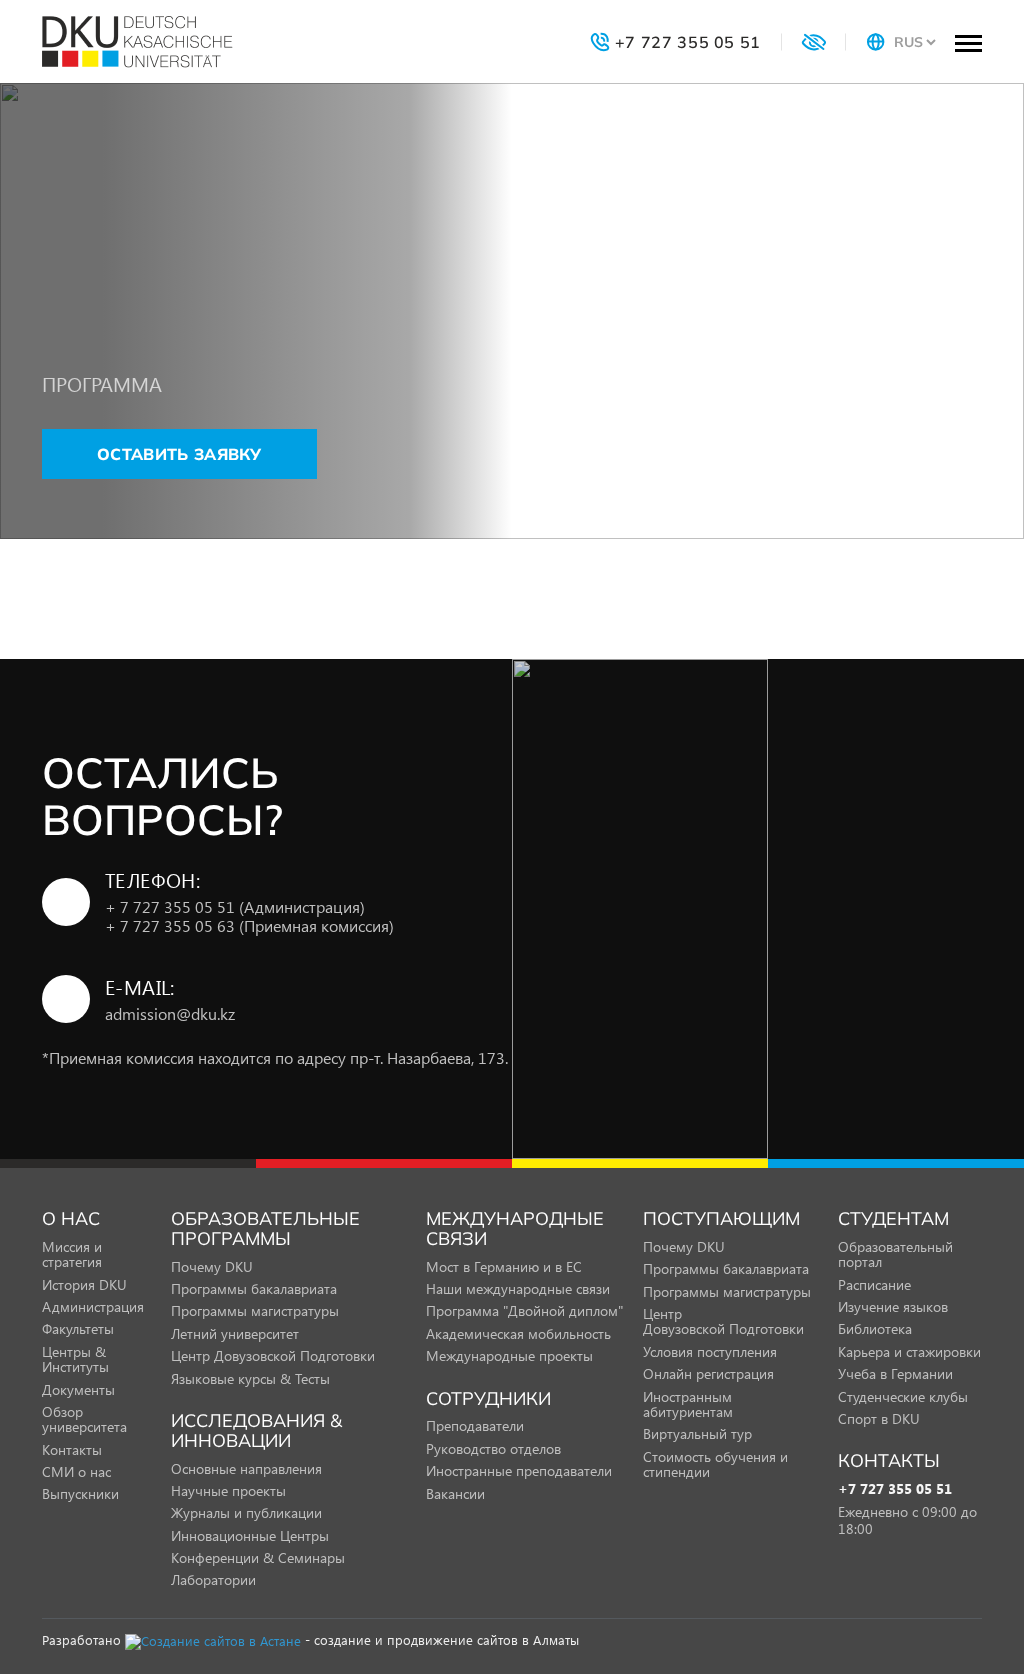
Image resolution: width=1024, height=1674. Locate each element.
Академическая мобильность (518, 1333)
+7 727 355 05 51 (895, 1489)
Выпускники (80, 1493)
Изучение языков (893, 1306)
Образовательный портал (895, 1254)
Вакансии (455, 1493)
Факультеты (78, 1328)
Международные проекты (509, 1355)
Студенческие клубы (903, 1396)
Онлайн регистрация (708, 1373)
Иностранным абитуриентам (688, 1404)
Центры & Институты (75, 1359)
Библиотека (875, 1328)
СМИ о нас (76, 1471)
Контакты (72, 1449)
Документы (78, 1389)
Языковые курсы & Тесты (250, 1378)
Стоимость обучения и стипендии (715, 1464)
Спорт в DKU (879, 1418)
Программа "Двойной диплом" (524, 1310)
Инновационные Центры (250, 1535)
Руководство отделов (493, 1448)
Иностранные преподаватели (519, 1470)
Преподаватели (475, 1425)
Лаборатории (213, 1579)
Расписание (874, 1284)
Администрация (93, 1306)
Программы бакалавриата (254, 1288)
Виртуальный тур (697, 1433)
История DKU (84, 1284)
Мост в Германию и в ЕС (504, 1266)
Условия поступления (710, 1351)
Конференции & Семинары (258, 1557)
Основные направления (246, 1468)
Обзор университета (84, 1419)
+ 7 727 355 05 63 (249, 925)
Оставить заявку (179, 454)
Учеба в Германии (895, 1373)
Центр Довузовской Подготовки (273, 1355)
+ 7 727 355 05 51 (235, 906)
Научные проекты (228, 1490)
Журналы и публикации (246, 1512)
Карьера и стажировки (909, 1351)
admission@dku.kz (170, 1013)
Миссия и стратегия (72, 1254)
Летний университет (235, 1333)
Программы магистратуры (255, 1310)
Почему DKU (212, 1266)
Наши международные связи (518, 1288)
